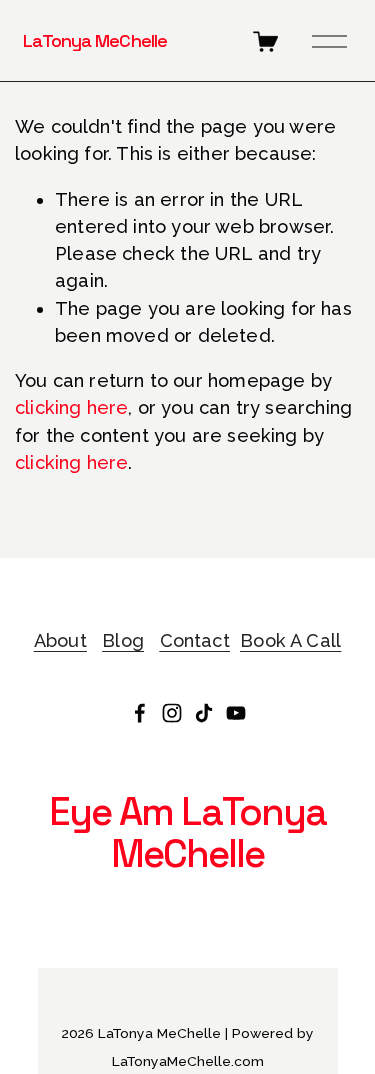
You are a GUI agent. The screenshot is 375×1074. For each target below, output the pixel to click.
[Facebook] (140, 713)
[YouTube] (236, 713)
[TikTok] (204, 713)
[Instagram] (172, 713)
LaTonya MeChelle (95, 40)
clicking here (71, 407)
